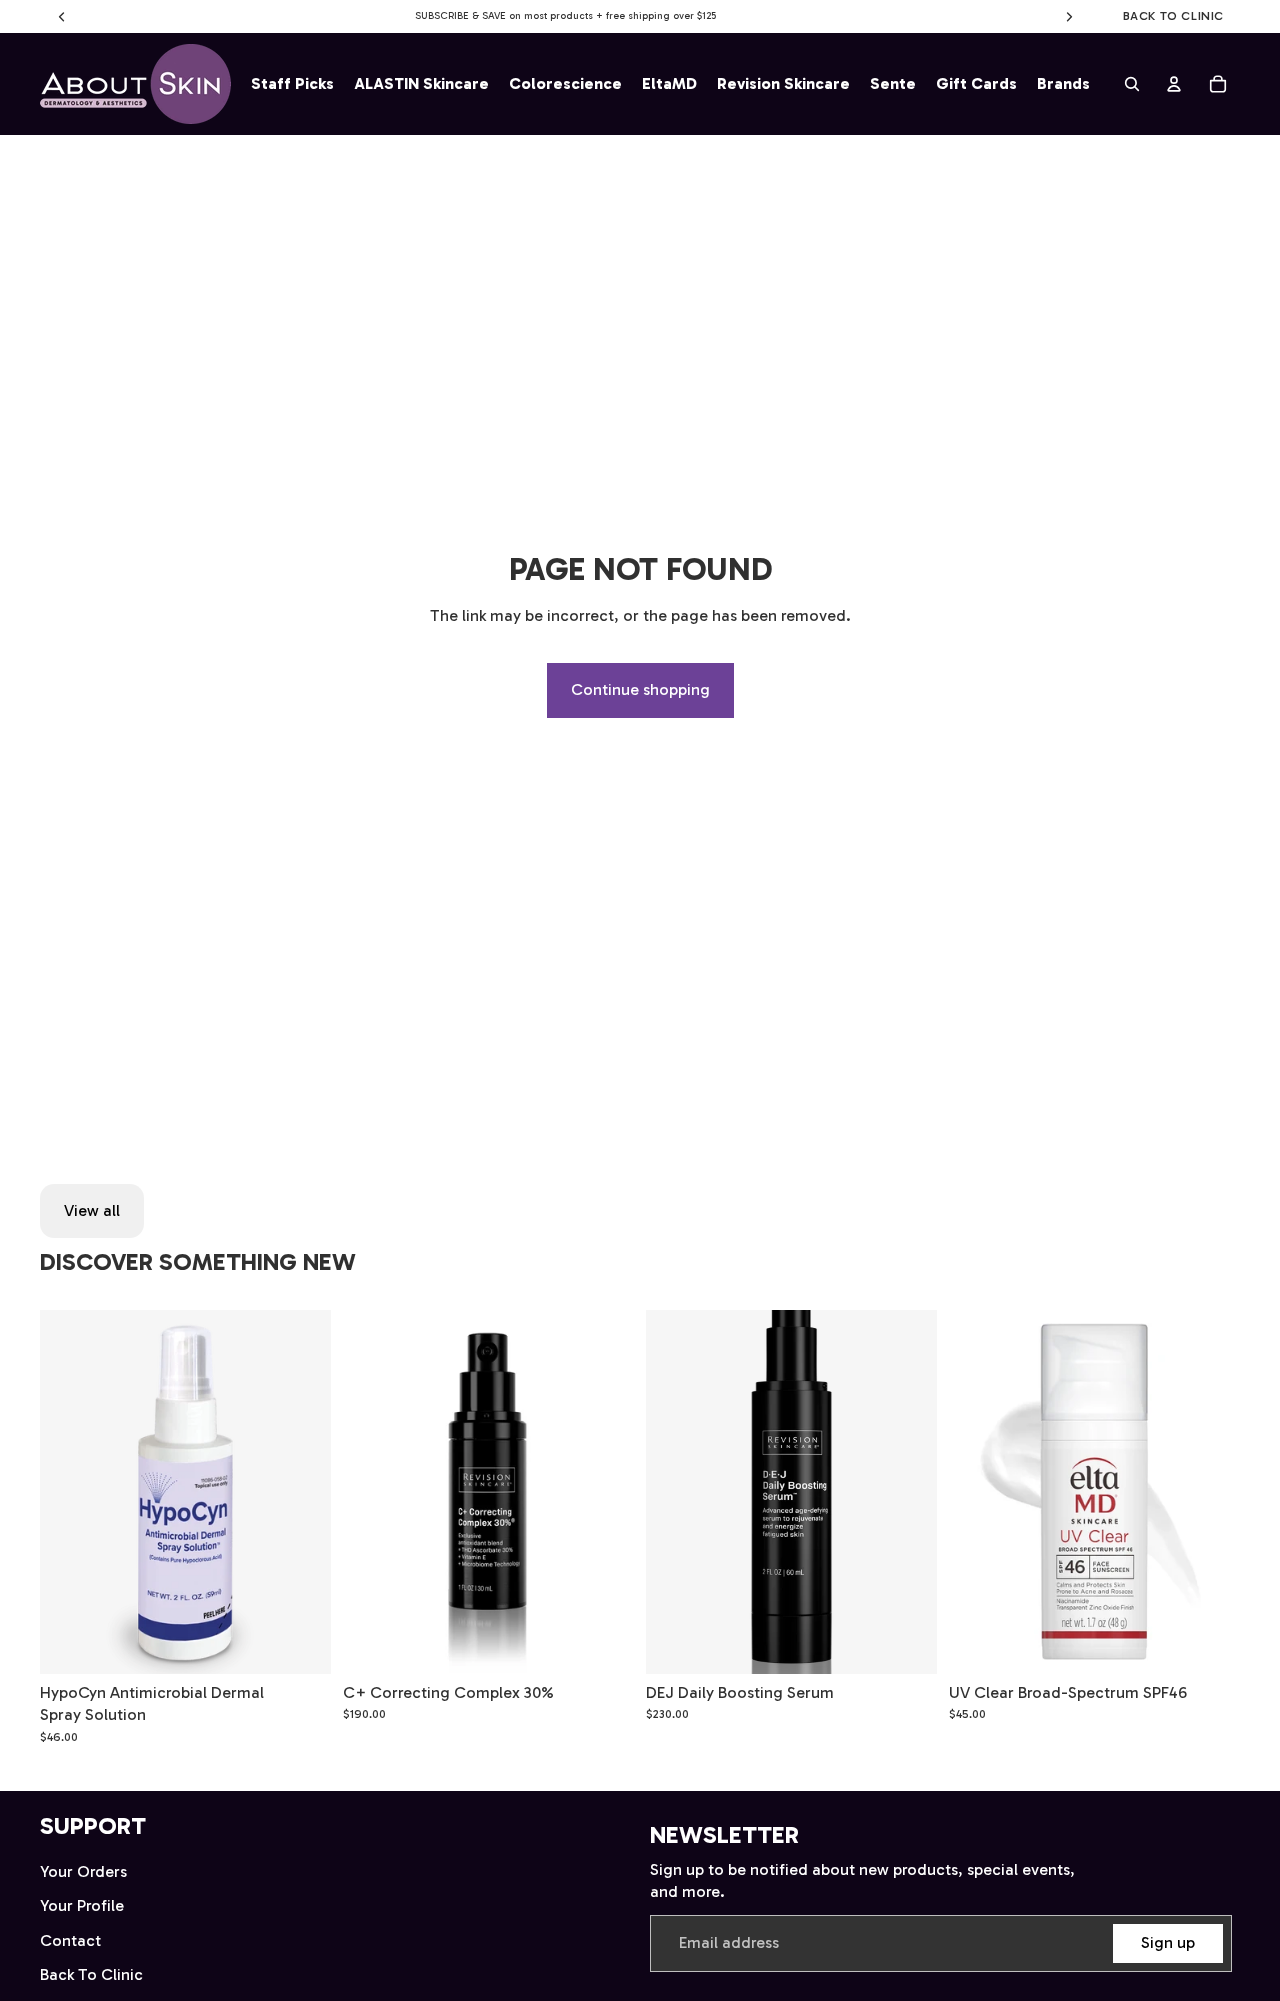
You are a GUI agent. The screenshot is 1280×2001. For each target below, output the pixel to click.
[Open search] (1132, 84)
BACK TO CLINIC (1173, 16)
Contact (70, 1940)
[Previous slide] (70, 1492)
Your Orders (83, 1871)
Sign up (1168, 1942)
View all (92, 1210)
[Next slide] (301, 1492)
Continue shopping (640, 689)
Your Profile (82, 1905)
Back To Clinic (91, 1974)
